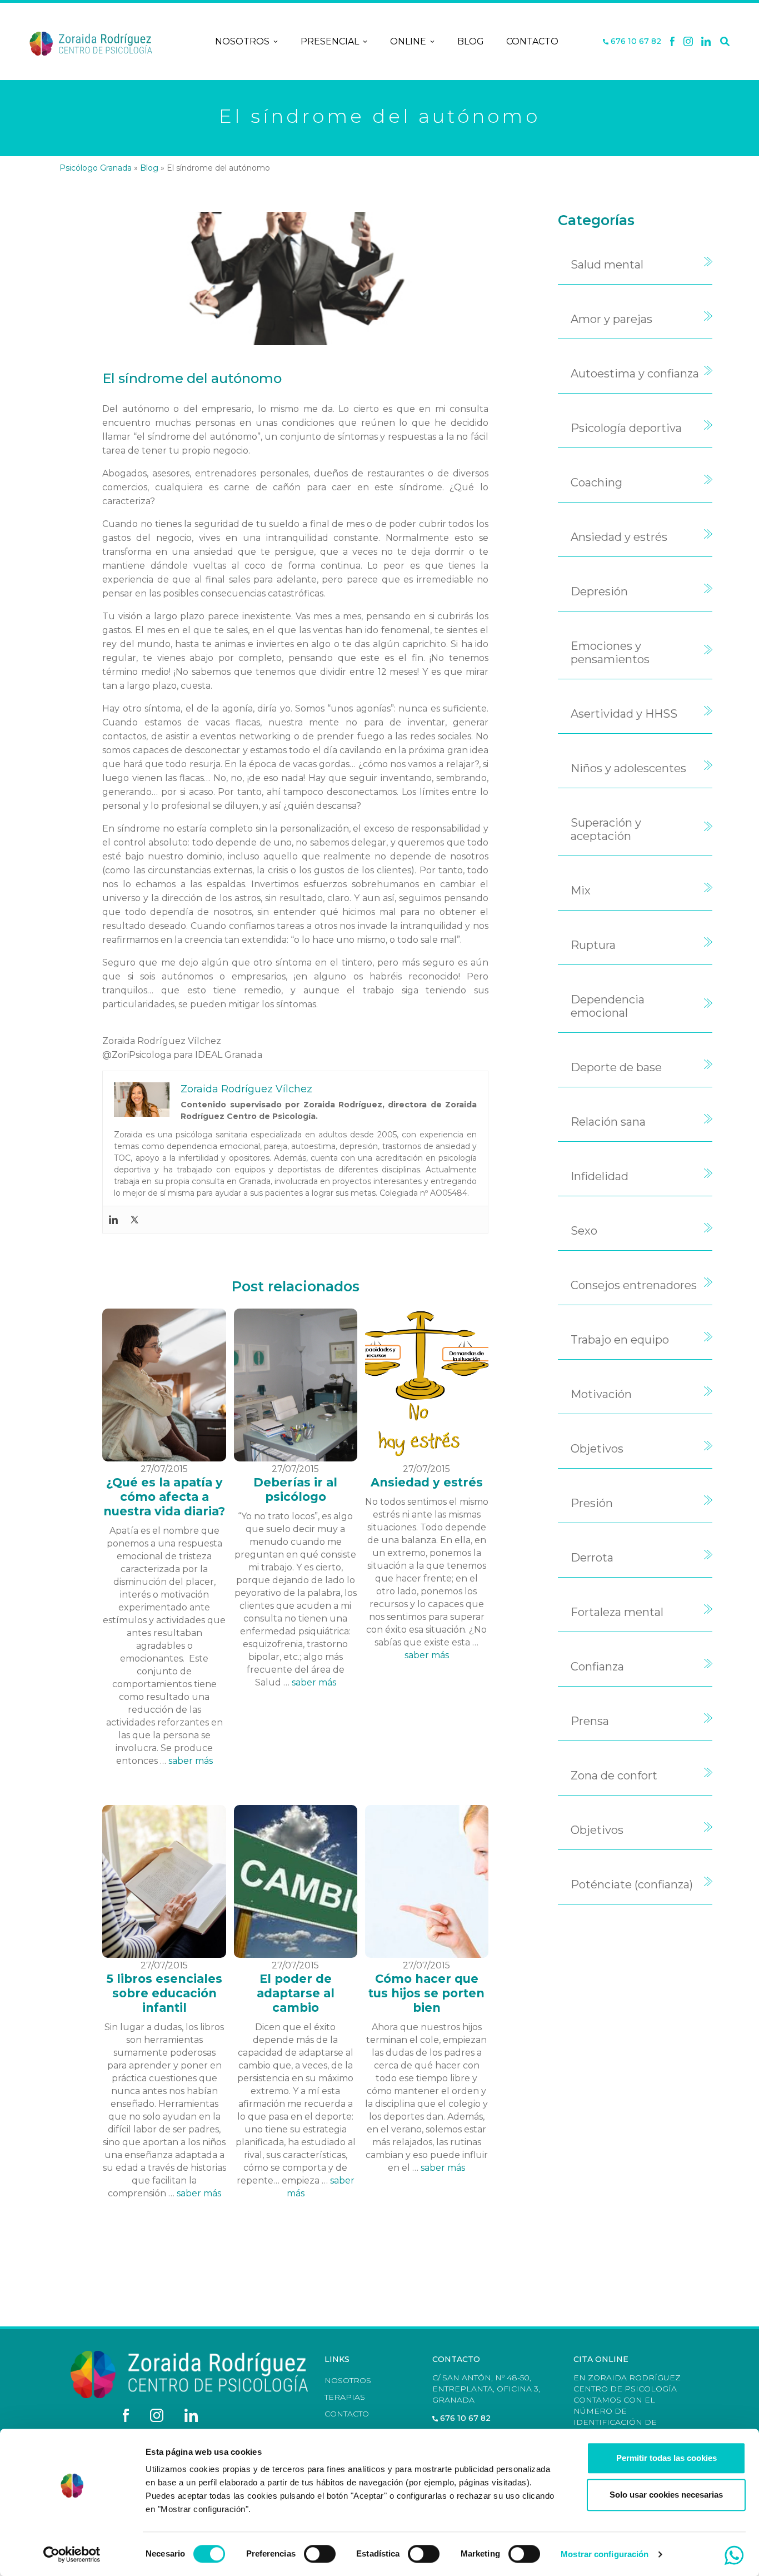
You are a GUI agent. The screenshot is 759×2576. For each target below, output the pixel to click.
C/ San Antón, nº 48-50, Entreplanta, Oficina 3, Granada (486, 2389)
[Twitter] (134, 1220)
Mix (581, 891)
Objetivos (597, 1449)
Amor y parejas (611, 319)
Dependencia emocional (608, 1006)
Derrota (592, 1558)
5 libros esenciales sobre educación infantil (164, 1993)
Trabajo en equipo (620, 1340)
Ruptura (593, 945)
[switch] (320, 2554)
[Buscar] (725, 42)
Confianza (597, 1667)
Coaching (596, 483)
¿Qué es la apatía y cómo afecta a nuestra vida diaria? (164, 1497)
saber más (191, 1761)
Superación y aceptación (606, 829)
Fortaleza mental (617, 1612)
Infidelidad (600, 1176)
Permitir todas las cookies (666, 2458)
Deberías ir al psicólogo (295, 1490)
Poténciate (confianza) (632, 1884)
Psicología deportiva (626, 428)
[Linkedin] (706, 42)
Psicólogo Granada (96, 168)
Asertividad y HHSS (624, 714)
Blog (471, 41)
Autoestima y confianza (635, 374)
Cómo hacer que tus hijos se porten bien (426, 1993)
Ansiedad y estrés (427, 1482)
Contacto (532, 41)
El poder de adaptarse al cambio (296, 1993)
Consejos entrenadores (634, 1285)
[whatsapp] (734, 2555)
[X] (688, 42)
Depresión (599, 591)
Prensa (590, 1721)
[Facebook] (672, 42)
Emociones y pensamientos (610, 653)
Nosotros (242, 41)
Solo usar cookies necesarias (666, 2495)
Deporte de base (616, 1067)
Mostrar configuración (605, 2554)
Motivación (601, 1394)
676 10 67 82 (635, 41)
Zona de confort (614, 1776)
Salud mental (607, 265)
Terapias (345, 2397)
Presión (592, 1503)
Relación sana (608, 1122)
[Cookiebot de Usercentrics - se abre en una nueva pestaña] (72, 2554)
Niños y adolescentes (628, 768)
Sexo (584, 1231)
